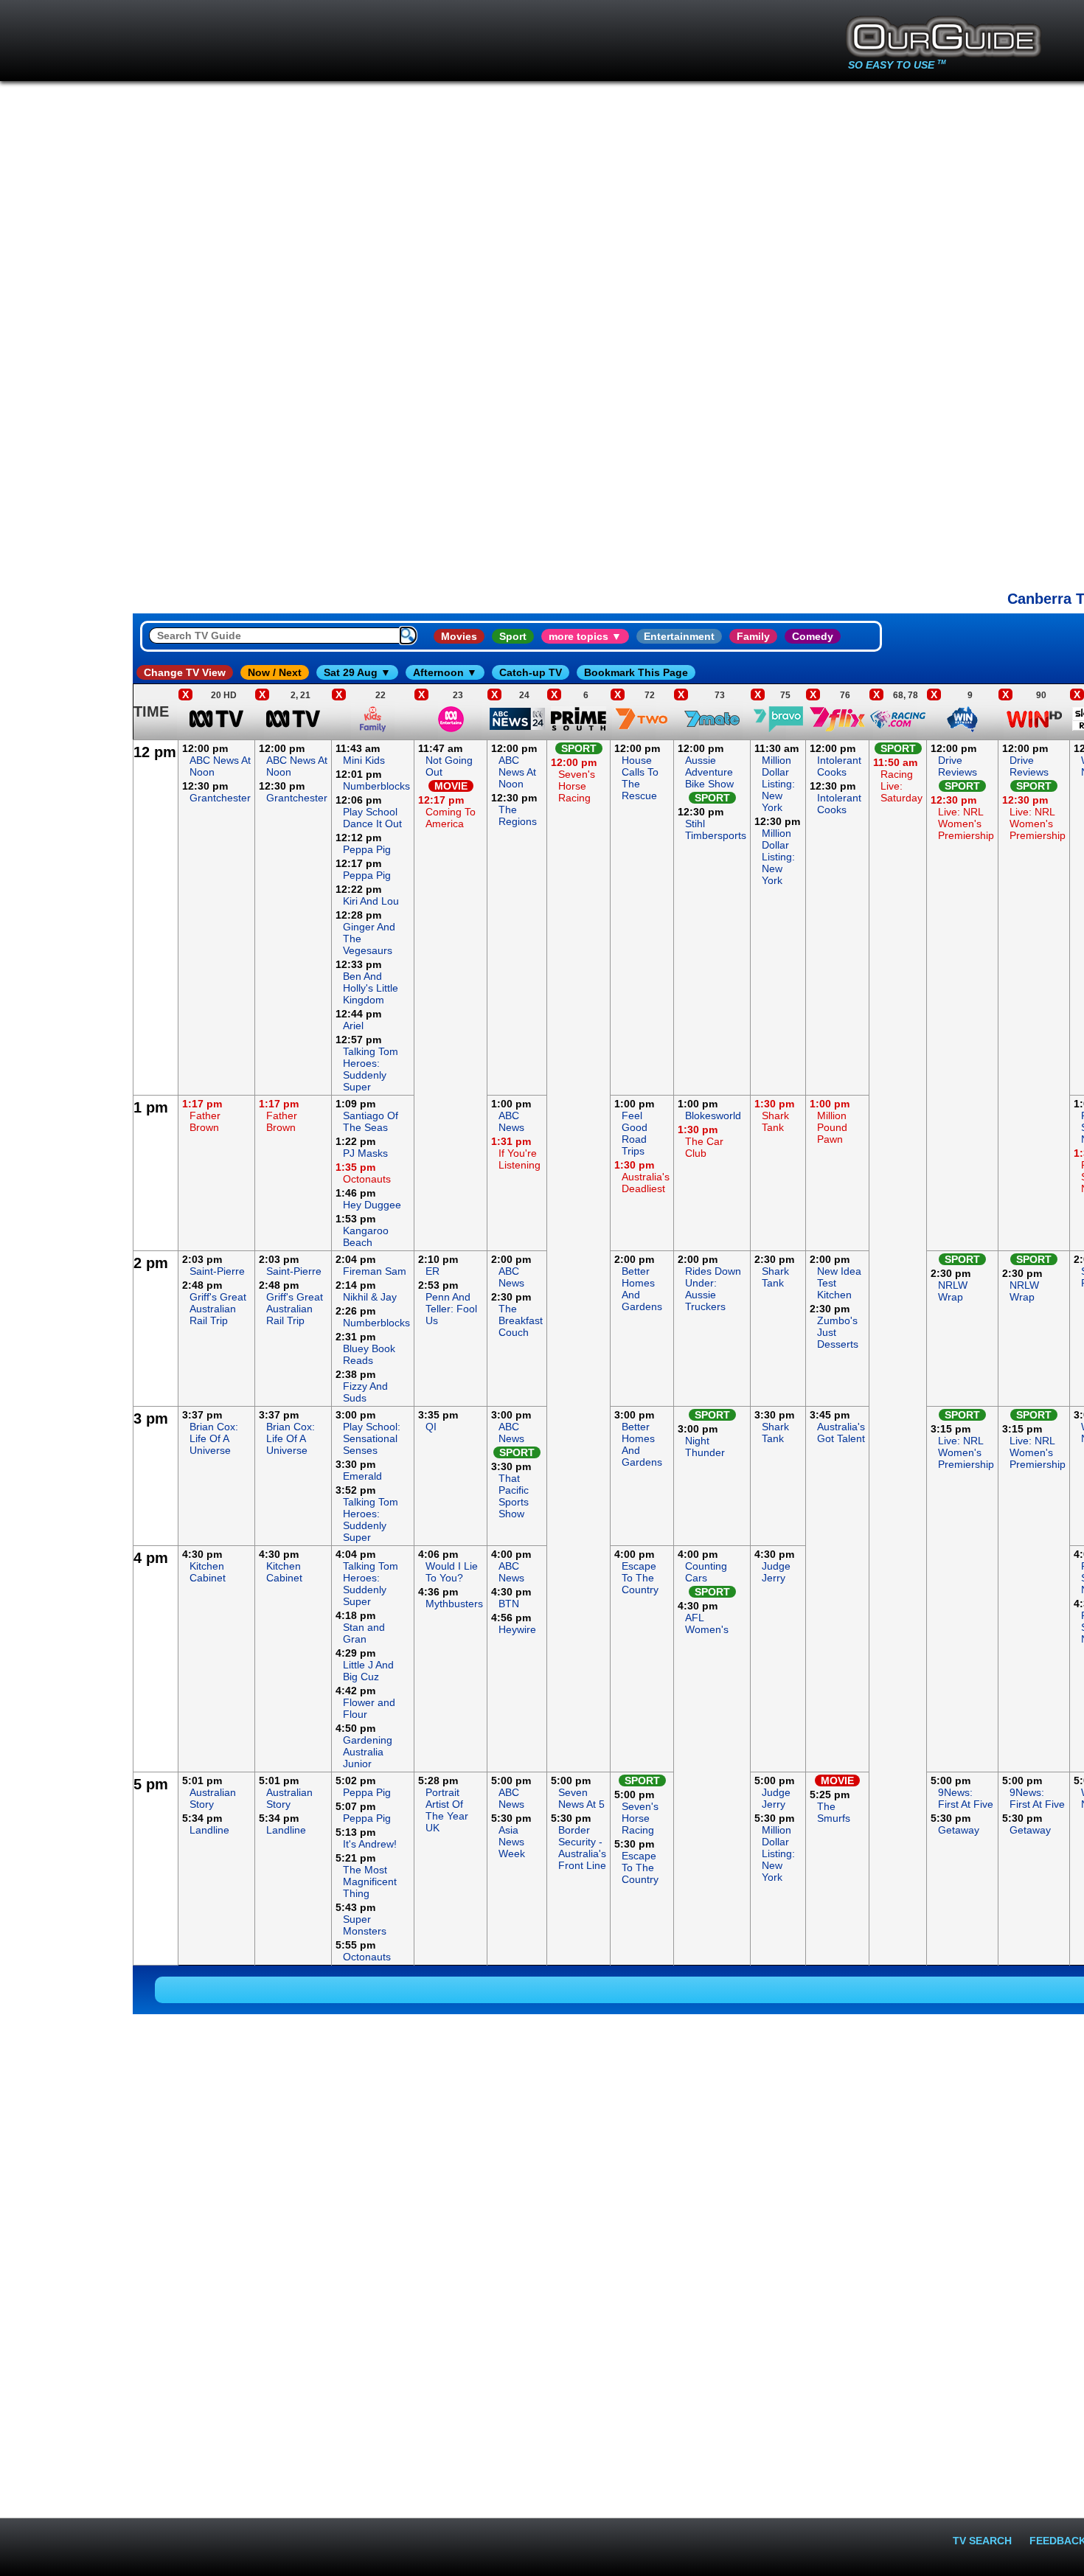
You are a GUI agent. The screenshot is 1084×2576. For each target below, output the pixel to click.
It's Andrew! (370, 1844)
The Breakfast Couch (521, 1320)
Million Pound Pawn (832, 1127)
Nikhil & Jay (370, 1297)
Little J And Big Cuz (368, 1671)
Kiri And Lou (371, 901)
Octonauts (367, 1179)
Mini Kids (364, 760)
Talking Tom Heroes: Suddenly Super (371, 1069)
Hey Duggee (372, 1205)
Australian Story (213, 1798)
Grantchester (220, 798)
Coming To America (451, 818)
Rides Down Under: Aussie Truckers (713, 1289)
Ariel (353, 1026)
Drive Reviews (958, 766)
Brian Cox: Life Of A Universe (214, 1438)
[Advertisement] (66, 961)
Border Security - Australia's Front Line (582, 1848)
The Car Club (704, 1147)
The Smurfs (834, 1812)
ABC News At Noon (517, 772)
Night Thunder (705, 1447)
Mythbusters (454, 1604)
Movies (459, 636)
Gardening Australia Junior (368, 1752)
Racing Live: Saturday (901, 786)
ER (432, 1271)
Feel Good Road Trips (635, 1133)
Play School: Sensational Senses (372, 1438)
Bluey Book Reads (369, 1354)
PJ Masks (365, 1153)
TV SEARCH (982, 2541)
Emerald (362, 1476)
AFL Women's (707, 1623)
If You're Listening (520, 1159)
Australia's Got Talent (841, 1433)
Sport (513, 636)
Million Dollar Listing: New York (778, 784)
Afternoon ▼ (445, 672)
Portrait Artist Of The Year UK (447, 1810)
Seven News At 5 (581, 1798)
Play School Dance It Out (372, 818)
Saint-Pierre (217, 1271)
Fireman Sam (375, 1271)
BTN (509, 1604)
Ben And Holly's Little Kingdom (371, 988)
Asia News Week (512, 1842)
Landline (209, 1830)
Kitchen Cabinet (208, 1572)
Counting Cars (706, 1572)
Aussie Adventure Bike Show (709, 772)
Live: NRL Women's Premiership (966, 824)
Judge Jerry (776, 1572)
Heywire (517, 1629)
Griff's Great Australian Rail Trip (218, 1309)
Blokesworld (713, 1115)
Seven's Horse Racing (577, 786)
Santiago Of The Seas (371, 1121)
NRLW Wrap (953, 1291)
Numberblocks (376, 786)
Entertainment (679, 636)
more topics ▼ (585, 636)
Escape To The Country (640, 1578)
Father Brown (205, 1121)
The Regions (518, 815)
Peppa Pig (367, 849)
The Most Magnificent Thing (370, 1881)
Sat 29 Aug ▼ (357, 672)
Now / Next (275, 672)
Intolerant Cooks (839, 766)
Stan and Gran (364, 1633)
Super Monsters (365, 1925)
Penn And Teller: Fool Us (451, 1309)
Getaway (959, 1830)
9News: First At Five (966, 1798)
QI (431, 1427)
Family (753, 636)
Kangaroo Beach (366, 1236)
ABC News (511, 1121)
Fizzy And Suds (365, 1392)
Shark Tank (775, 1121)
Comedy (813, 636)
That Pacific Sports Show (514, 1496)
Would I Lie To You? (452, 1572)
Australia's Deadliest (646, 1183)
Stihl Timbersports (716, 829)
